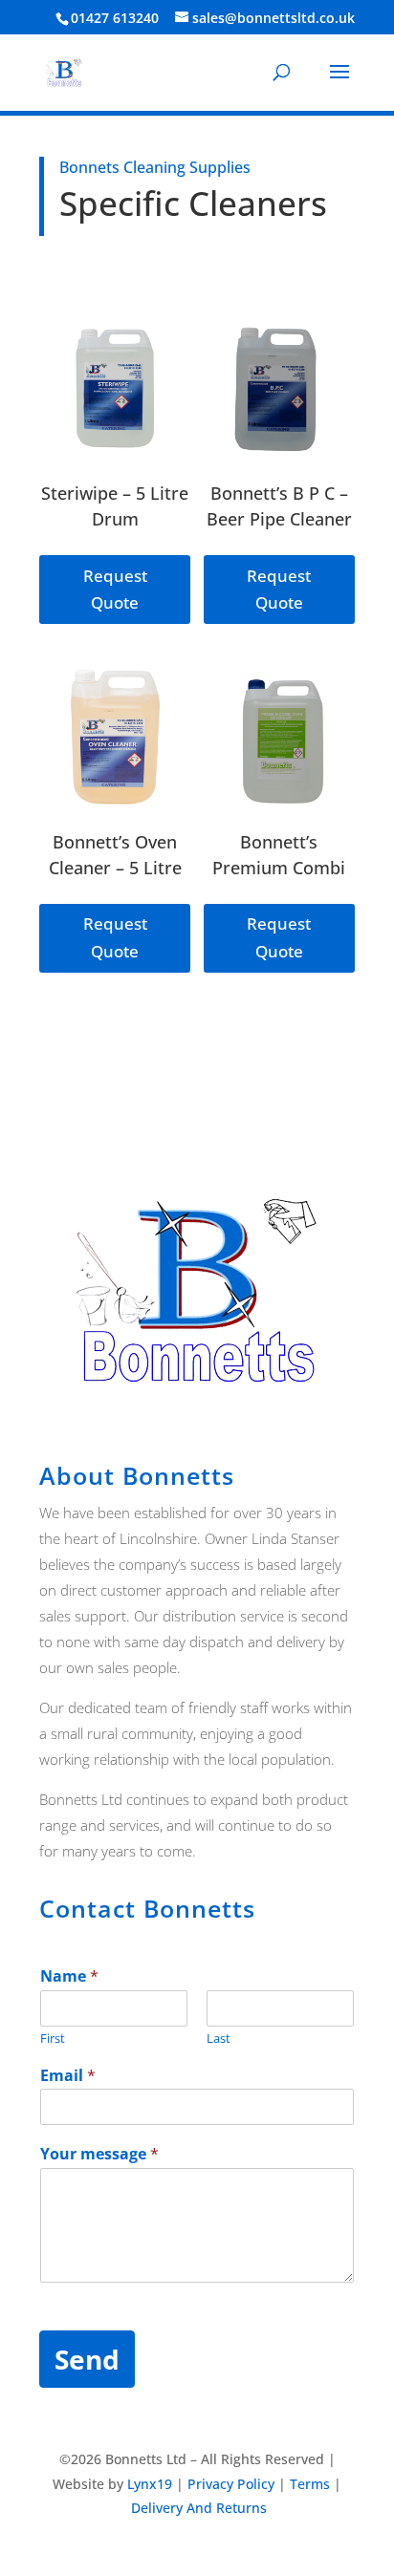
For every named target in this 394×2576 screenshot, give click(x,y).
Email (68, 2076)
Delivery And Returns (199, 2508)
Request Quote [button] (115, 590)
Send (87, 2359)
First (53, 2039)
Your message (99, 2154)
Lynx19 (150, 2484)
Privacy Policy (231, 2484)
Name (69, 1976)
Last (219, 2039)
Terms (310, 2484)
